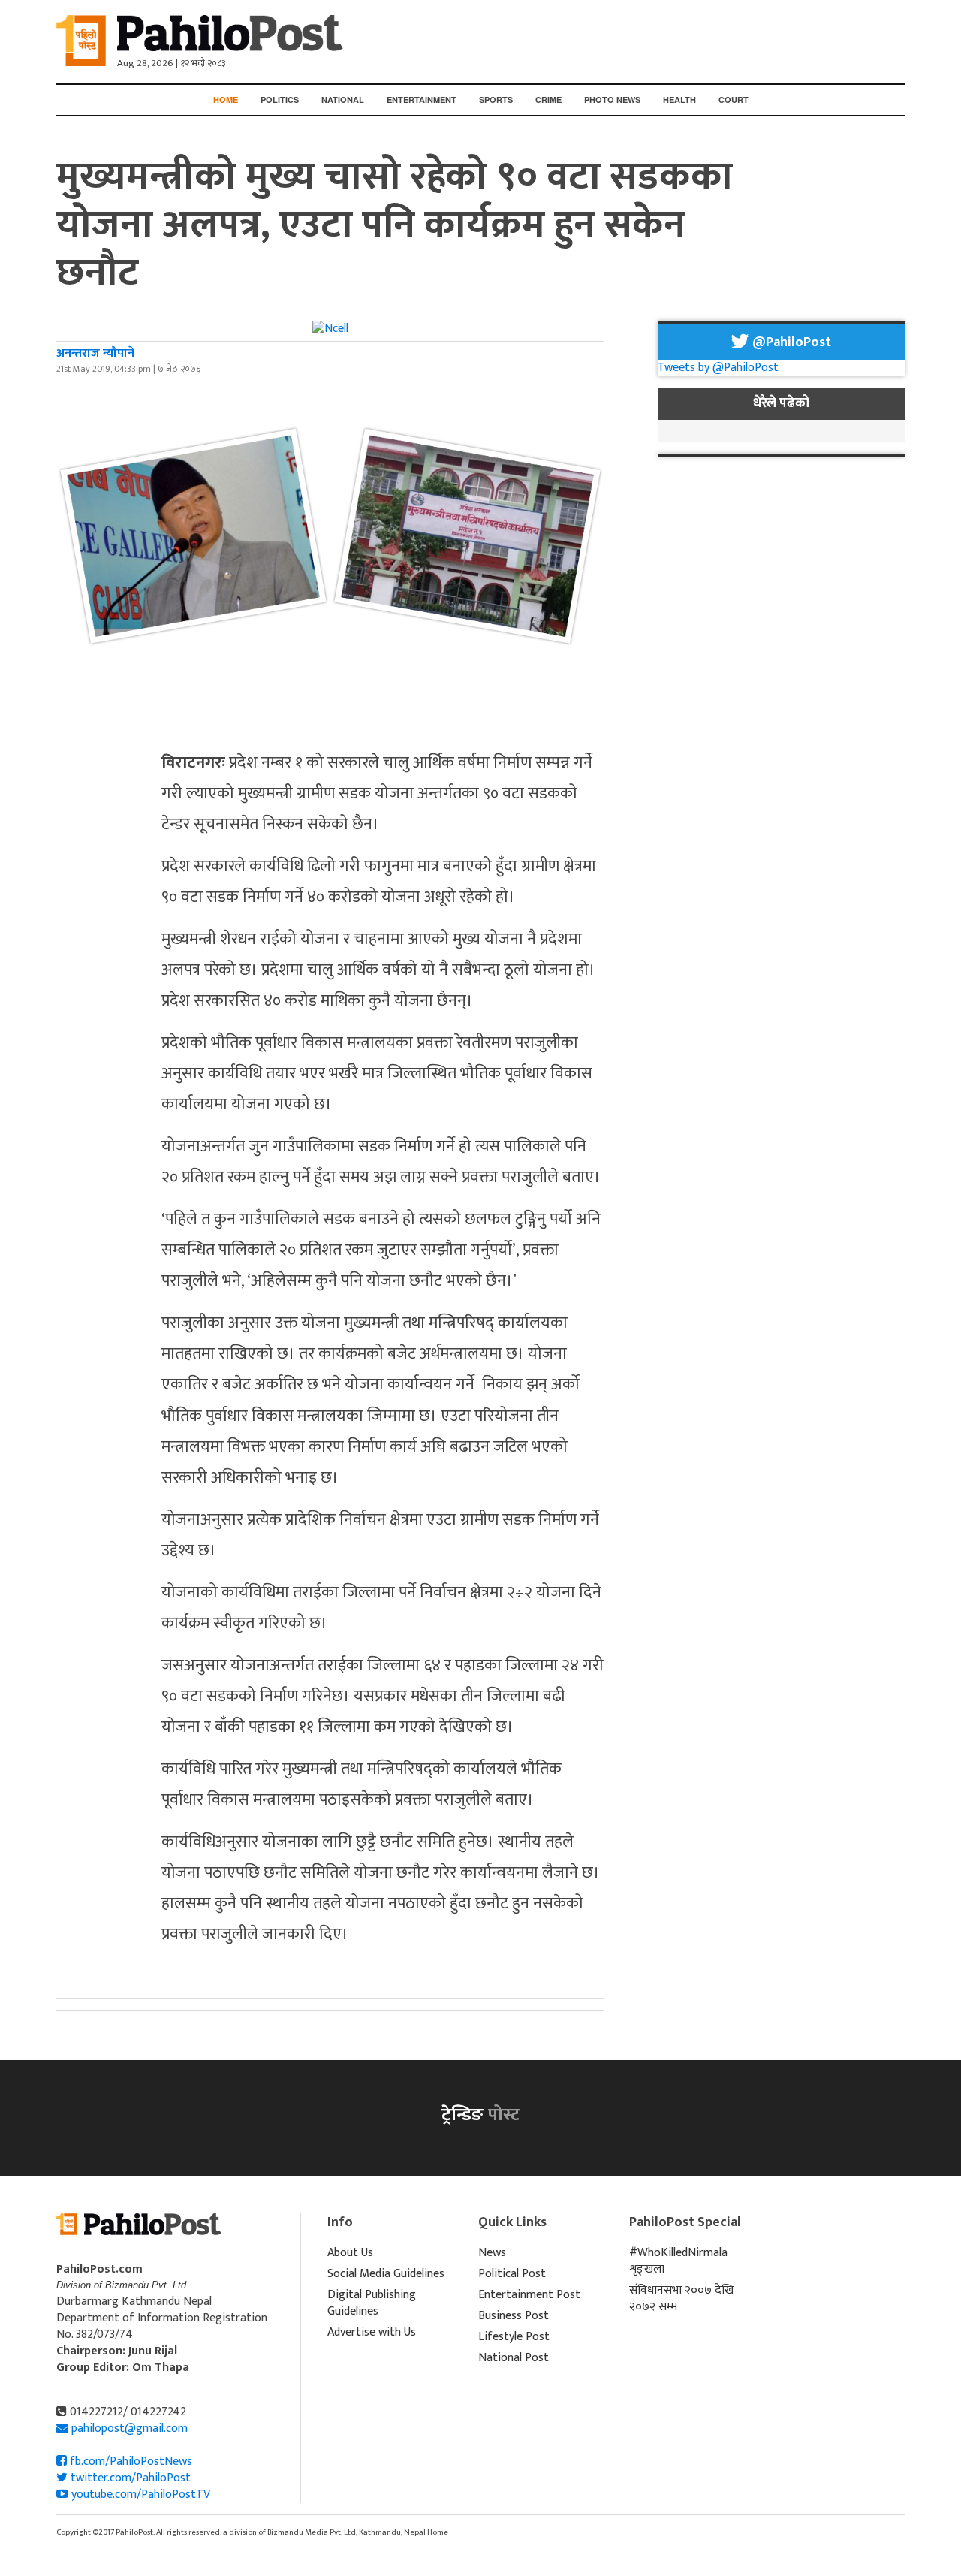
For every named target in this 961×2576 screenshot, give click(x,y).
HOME (226, 100)
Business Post (514, 2316)
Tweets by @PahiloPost (718, 368)
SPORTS (496, 100)
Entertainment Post (529, 2295)
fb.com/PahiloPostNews (130, 2461)
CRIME (548, 100)
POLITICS (280, 100)
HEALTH (679, 100)
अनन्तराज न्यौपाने (95, 353)
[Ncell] (330, 329)
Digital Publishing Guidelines (372, 2303)
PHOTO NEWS (612, 100)
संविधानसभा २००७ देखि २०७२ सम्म (681, 2298)
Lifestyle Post (514, 2337)
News (492, 2253)
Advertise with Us (372, 2332)
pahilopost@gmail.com (130, 2428)
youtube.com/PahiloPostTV (139, 2495)
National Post (514, 2358)
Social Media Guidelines (386, 2274)
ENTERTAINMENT (422, 100)
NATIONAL (343, 100)
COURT (734, 100)
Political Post (512, 2274)
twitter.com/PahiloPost (129, 2478)
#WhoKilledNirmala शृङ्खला (678, 2261)
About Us (350, 2253)
